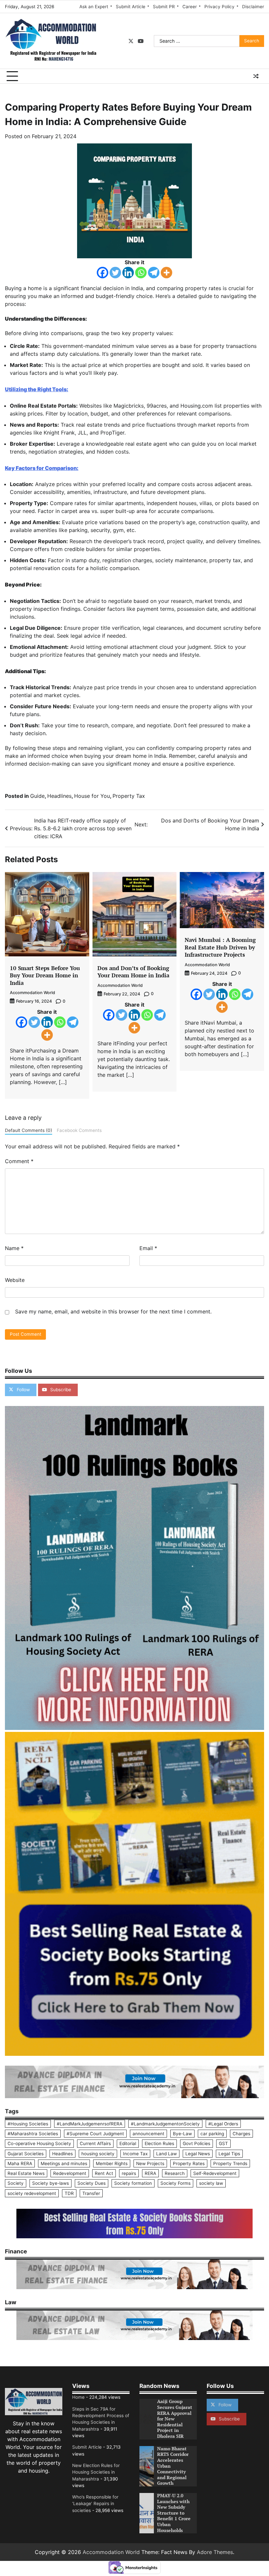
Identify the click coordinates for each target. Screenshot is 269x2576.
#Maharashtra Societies (33, 2134)
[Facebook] (103, 273)
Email (148, 1248)
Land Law (166, 2154)
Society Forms (176, 2183)
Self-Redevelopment (215, 2173)
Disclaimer (253, 7)
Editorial (128, 2143)
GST (223, 2143)
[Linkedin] (128, 273)
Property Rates (189, 2163)
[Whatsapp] (141, 273)
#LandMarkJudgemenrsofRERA (90, 2124)
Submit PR (164, 7)
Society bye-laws (51, 2183)
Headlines (59, 796)
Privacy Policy (219, 7)
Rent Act (104, 2173)
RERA (150, 2173)
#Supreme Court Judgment (95, 2134)
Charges (241, 2134)
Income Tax (135, 2154)
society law (211, 2183)
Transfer (91, 2193)
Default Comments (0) (29, 1130)
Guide (37, 796)
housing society (98, 2154)
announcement (148, 2134)
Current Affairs (95, 2143)
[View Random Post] (256, 76)
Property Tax (129, 796)
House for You (92, 796)
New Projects (150, 2163)
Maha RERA (20, 2163)
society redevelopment (32, 2193)
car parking (212, 2134)
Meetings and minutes (64, 2163)
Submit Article (131, 7)
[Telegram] (154, 273)
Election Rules (159, 2143)
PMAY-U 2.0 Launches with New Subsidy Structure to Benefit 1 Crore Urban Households (174, 2513)
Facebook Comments (79, 1130)
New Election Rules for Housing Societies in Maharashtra (96, 2472)
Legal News (198, 2154)
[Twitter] (115, 273)
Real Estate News (26, 2173)
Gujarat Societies (26, 2154)
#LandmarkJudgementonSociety (165, 2124)
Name (14, 1248)
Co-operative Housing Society (39, 2143)
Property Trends (230, 2163)
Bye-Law (182, 2134)
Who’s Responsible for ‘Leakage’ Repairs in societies (95, 2504)
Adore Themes (215, 2552)
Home (78, 2397)
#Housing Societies (28, 2124)
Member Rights (112, 2163)
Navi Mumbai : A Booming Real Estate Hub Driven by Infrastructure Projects (220, 947)
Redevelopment (70, 2173)
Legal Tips (229, 2154)
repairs (129, 2173)
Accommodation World (32, 993)
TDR (69, 2193)
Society (16, 2183)
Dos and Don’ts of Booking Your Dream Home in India (133, 972)
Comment (19, 1161)
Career (190, 7)
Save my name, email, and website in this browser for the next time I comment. (113, 1311)
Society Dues (92, 2183)
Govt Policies (197, 2143)
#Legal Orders (223, 2124)
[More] (166, 273)
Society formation (133, 2183)
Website (15, 1280)
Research (175, 2173)
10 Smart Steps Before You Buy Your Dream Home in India (45, 975)
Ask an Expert (94, 7)
